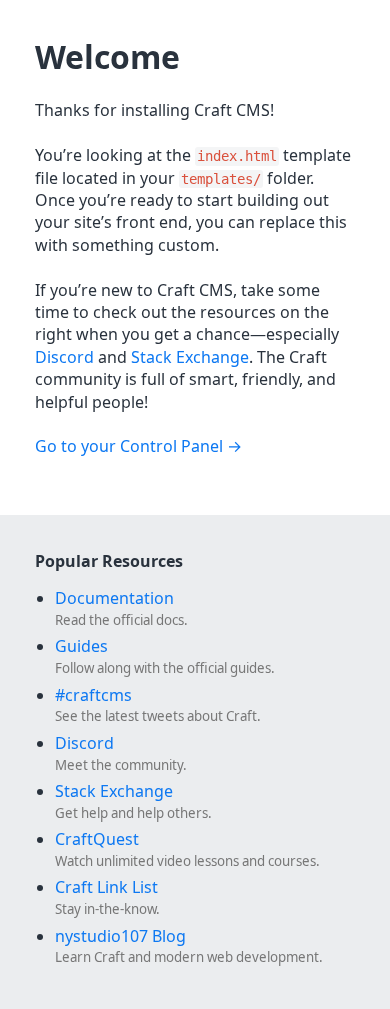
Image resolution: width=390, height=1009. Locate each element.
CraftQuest (97, 839)
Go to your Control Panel (129, 446)
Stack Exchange (190, 357)
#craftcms (93, 695)
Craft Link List (106, 887)
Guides (81, 646)
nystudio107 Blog (120, 936)
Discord (64, 357)
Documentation (114, 598)
